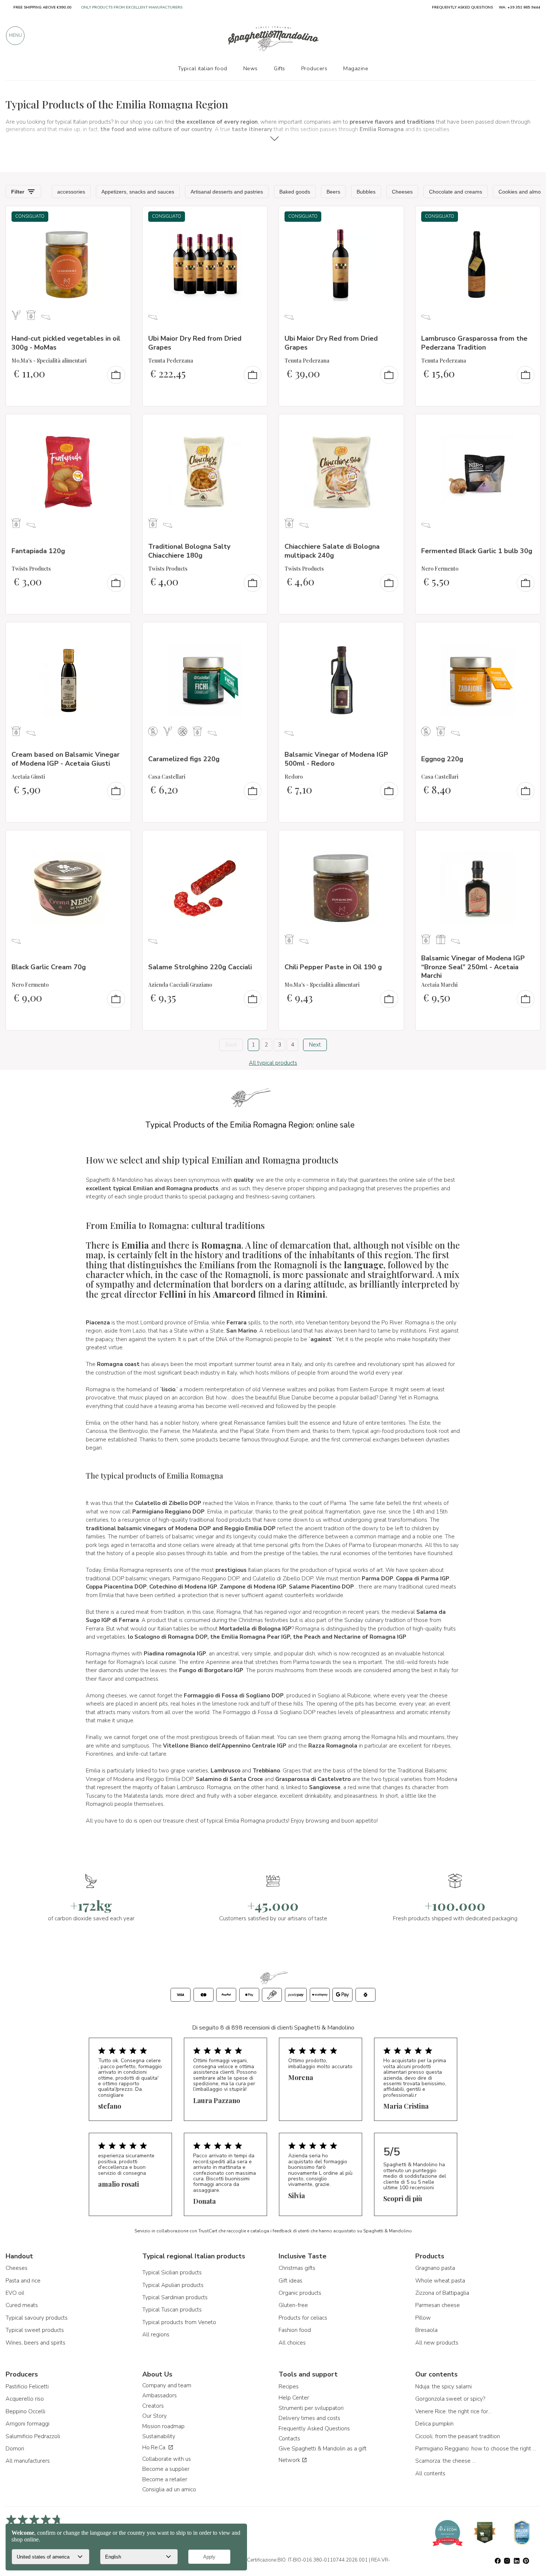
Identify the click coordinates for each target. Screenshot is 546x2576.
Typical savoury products (37, 2318)
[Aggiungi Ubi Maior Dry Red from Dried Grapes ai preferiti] (255, 217)
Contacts (289, 2439)
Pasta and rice (23, 2281)
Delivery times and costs (309, 2418)
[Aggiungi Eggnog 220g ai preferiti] (528, 633)
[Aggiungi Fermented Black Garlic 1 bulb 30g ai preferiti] (528, 425)
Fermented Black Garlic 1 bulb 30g (477, 551)
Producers (314, 68)
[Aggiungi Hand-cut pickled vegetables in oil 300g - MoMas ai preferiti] (118, 217)
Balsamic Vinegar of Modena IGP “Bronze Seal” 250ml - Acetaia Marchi (473, 967)
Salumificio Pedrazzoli (33, 2436)
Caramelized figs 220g (184, 759)
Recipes (289, 2387)
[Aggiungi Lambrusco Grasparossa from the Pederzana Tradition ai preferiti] (528, 217)
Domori (15, 2449)
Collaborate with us (167, 2459)
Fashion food (295, 2330)
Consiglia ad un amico (169, 2489)
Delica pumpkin (434, 2424)
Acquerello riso (25, 2399)
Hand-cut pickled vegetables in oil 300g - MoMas (66, 343)
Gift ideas (290, 2281)
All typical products (273, 1063)
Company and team (167, 2385)
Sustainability (159, 2436)
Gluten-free (293, 2305)
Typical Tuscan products (172, 2310)
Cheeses (17, 2268)
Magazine (356, 68)
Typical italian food (203, 68)
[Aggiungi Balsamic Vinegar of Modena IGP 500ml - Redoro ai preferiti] (391, 633)
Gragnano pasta (435, 2268)
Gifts (279, 68)
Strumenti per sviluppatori (311, 2408)
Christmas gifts (297, 2268)
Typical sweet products (35, 2330)
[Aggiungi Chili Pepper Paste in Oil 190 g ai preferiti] (391, 841)
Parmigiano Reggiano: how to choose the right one (477, 2449)
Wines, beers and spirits (35, 2343)
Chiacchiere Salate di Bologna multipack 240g (332, 551)
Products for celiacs (303, 2318)
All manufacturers (28, 2461)
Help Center (294, 2398)
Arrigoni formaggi (27, 2424)
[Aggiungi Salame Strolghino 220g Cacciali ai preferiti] (255, 841)
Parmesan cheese (438, 2305)
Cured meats (22, 2305)
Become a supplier (166, 2469)
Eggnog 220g (442, 759)
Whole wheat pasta (440, 2281)
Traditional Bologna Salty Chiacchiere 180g (189, 551)
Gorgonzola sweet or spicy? (450, 2399)
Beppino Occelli (25, 2411)
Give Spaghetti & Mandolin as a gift (323, 2449)
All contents (430, 2473)
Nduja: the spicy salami (443, 2387)
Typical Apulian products (173, 2285)
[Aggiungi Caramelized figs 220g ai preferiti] (255, 633)
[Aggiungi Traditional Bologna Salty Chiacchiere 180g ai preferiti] (255, 425)
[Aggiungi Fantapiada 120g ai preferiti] (118, 425)
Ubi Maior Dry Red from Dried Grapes (195, 343)
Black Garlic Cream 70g (49, 967)
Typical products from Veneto (179, 2322)
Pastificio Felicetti (27, 2387)
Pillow (423, 2318)
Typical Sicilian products (172, 2272)
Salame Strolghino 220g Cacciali (200, 967)
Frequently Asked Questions (314, 2429)
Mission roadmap (163, 2426)
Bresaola (426, 2330)
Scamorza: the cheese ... (445, 2461)
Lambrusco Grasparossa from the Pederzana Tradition (474, 343)
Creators (153, 2406)
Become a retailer (165, 2479)
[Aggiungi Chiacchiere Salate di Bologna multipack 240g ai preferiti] (391, 425)
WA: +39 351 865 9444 (519, 7)
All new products (437, 2343)
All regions (156, 2335)
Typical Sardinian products (175, 2297)
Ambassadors (160, 2395)
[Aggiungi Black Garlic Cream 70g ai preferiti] (118, 841)
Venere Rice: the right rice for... (453, 2411)
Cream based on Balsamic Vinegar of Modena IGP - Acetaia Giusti (66, 759)
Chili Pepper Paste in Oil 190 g (333, 967)
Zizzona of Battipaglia (442, 2293)
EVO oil (15, 2293)
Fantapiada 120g (38, 551)
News (251, 68)
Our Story (155, 2416)
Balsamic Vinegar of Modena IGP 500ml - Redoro (336, 759)
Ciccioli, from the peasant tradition (458, 2436)
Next (315, 1045)
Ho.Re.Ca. (155, 2447)
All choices (292, 2343)
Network (290, 2460)
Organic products (300, 2293)
